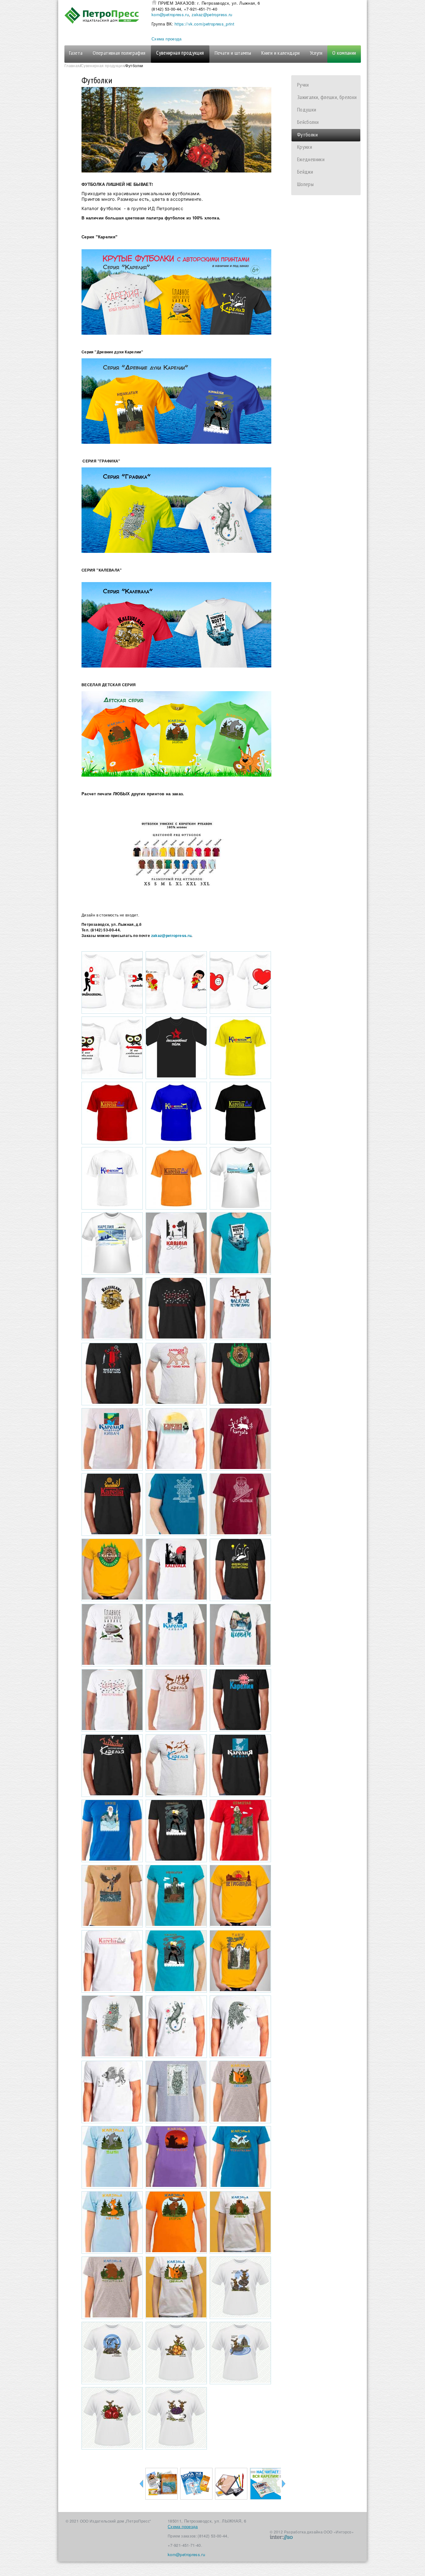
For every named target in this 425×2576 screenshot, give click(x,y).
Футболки (307, 134)
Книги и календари (280, 53)
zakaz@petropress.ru (212, 14)
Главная (72, 65)
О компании (344, 53)
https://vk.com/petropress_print (204, 24)
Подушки (307, 110)
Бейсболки (308, 122)
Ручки (303, 85)
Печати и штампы (233, 53)
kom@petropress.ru (170, 14)
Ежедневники (311, 159)
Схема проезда (167, 39)
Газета (76, 53)
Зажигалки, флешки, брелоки (327, 97)
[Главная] (108, 15)
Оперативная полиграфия (119, 53)
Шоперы (305, 184)
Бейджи (305, 172)
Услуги (316, 53)
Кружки (305, 147)
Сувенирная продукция (180, 53)
